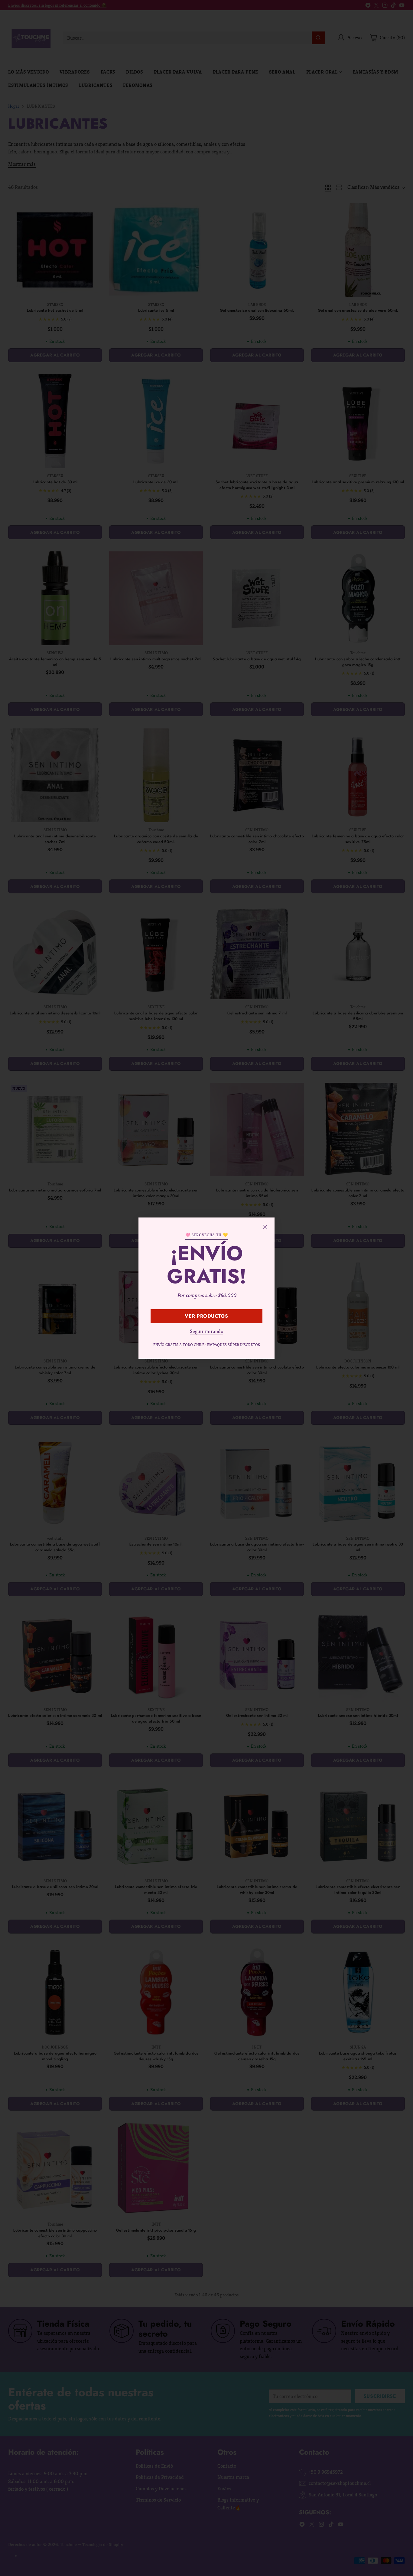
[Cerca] (265, 1227)
